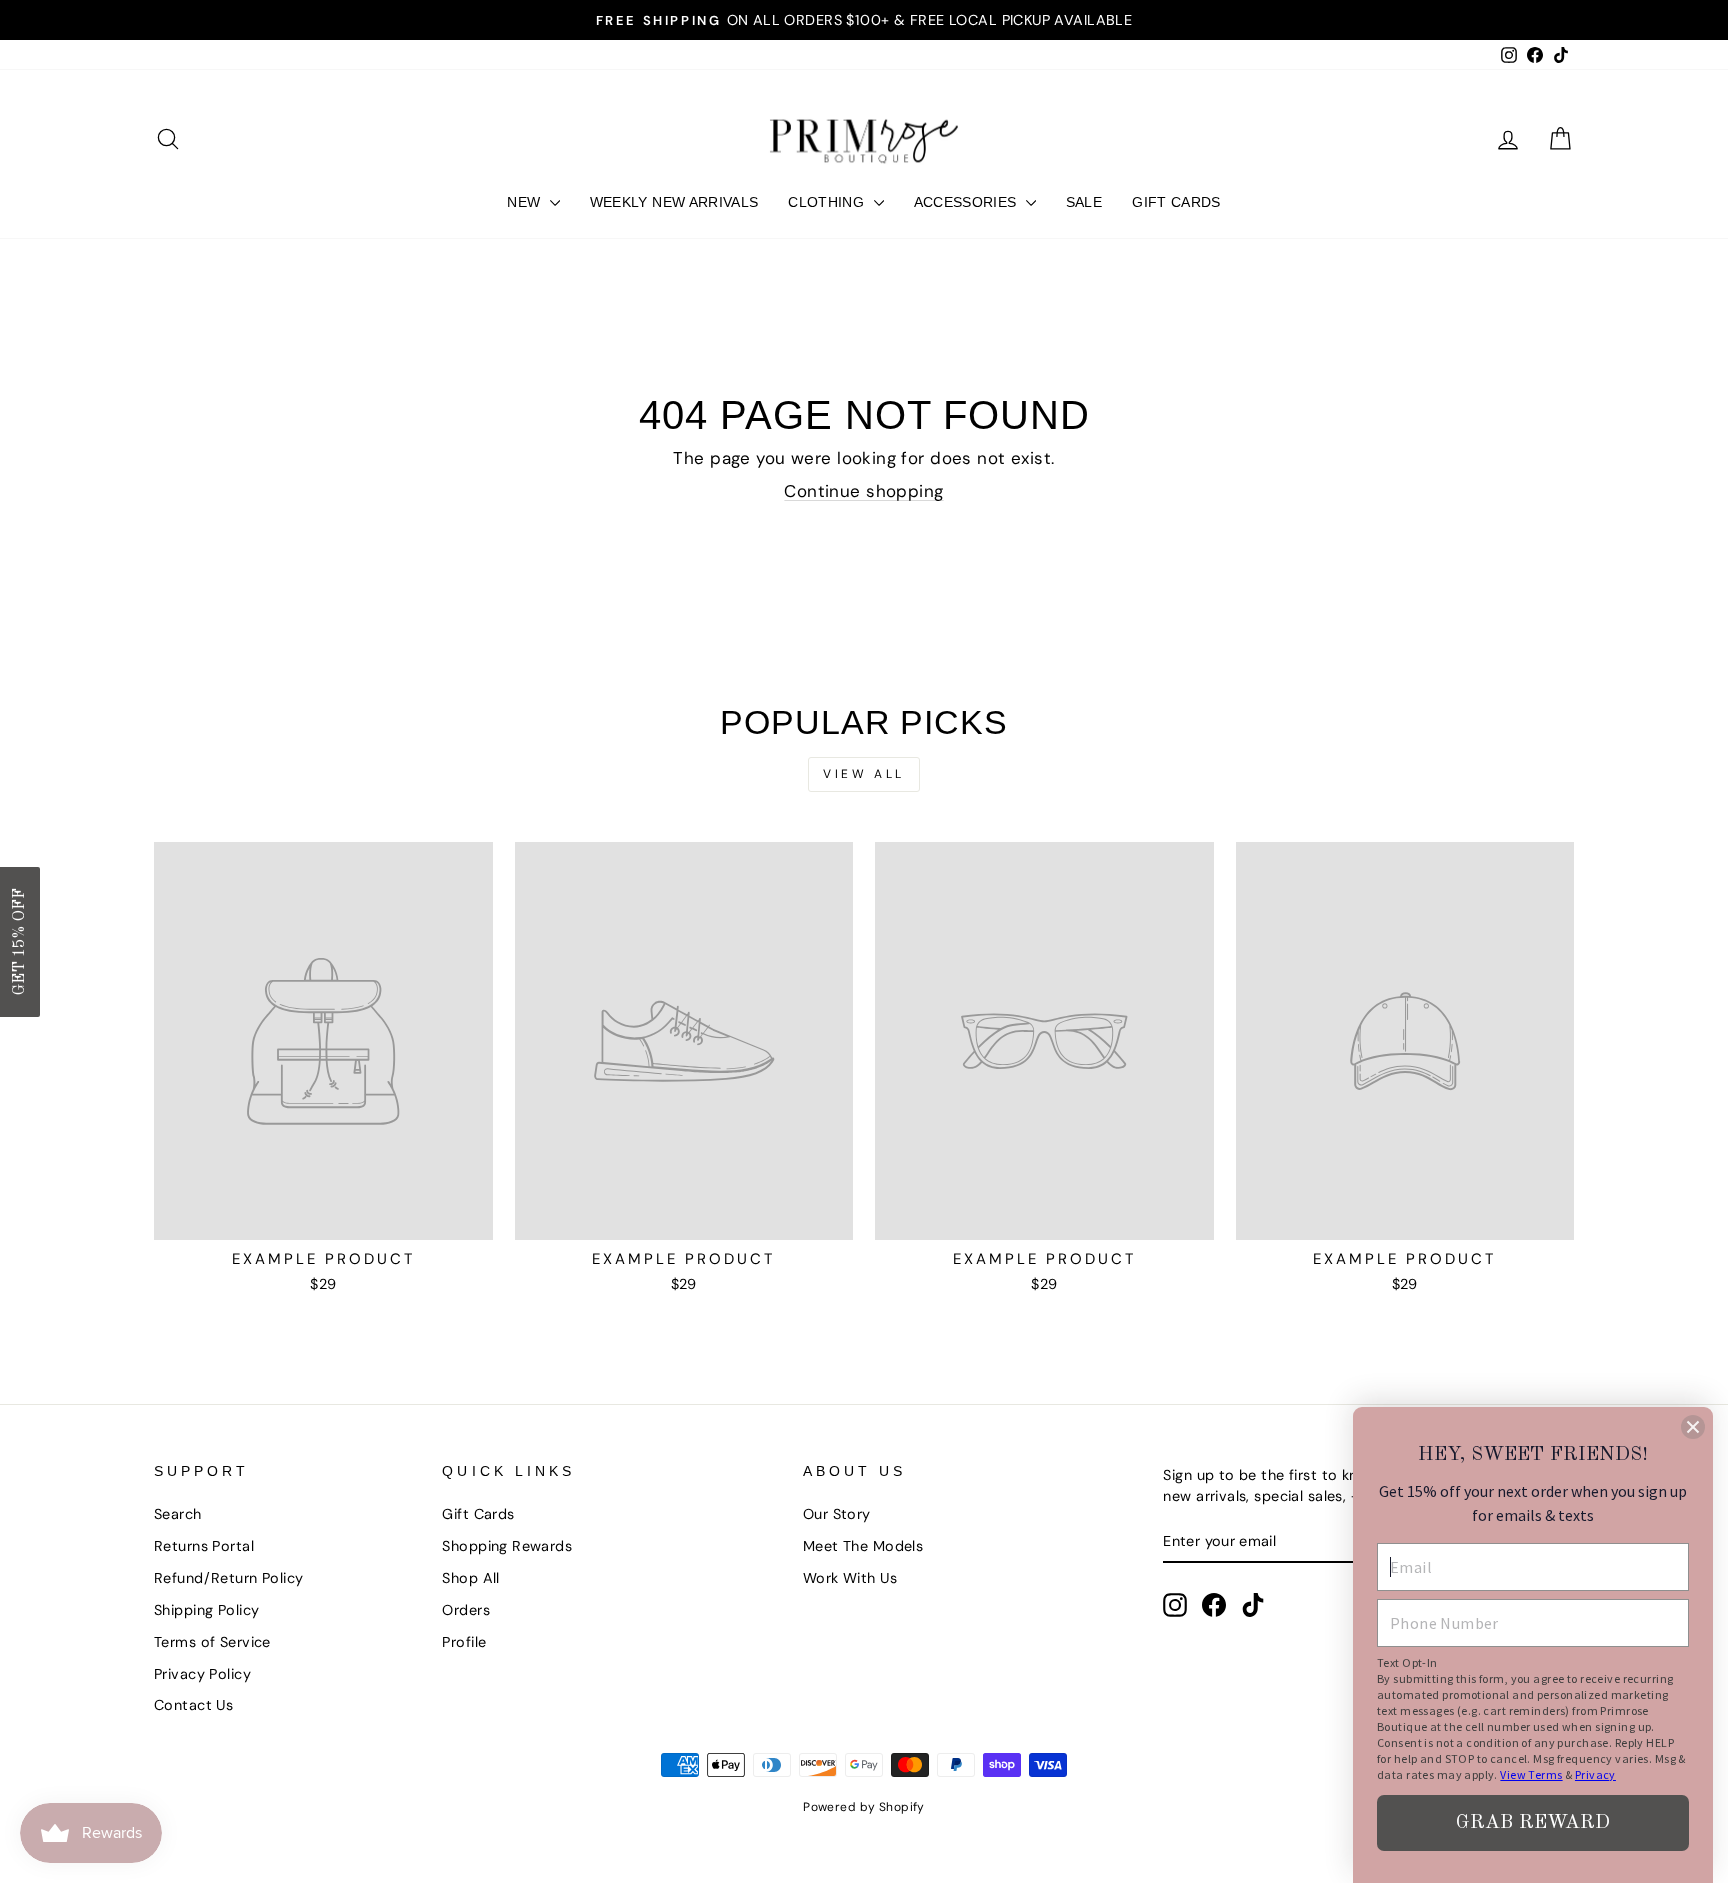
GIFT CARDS (1176, 202)
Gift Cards (478, 1514)
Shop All (470, 1578)
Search (178, 1514)
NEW (525, 202)
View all (864, 774)
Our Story (837, 1514)
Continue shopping (863, 491)
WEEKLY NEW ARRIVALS (674, 202)
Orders (466, 1610)
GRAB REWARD (1533, 1823)
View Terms (1531, 1774)
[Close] (1693, 1427)
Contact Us (193, 1705)
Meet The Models (863, 1546)
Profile (464, 1642)
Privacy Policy (202, 1674)
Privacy (1595, 1774)
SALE (1084, 202)
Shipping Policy (206, 1610)
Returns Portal (204, 1546)
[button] (20, 942)
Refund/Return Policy (229, 1578)
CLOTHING (828, 202)
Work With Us (850, 1578)
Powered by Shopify (864, 1807)
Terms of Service (212, 1642)
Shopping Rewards (507, 1546)
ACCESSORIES (967, 202)
